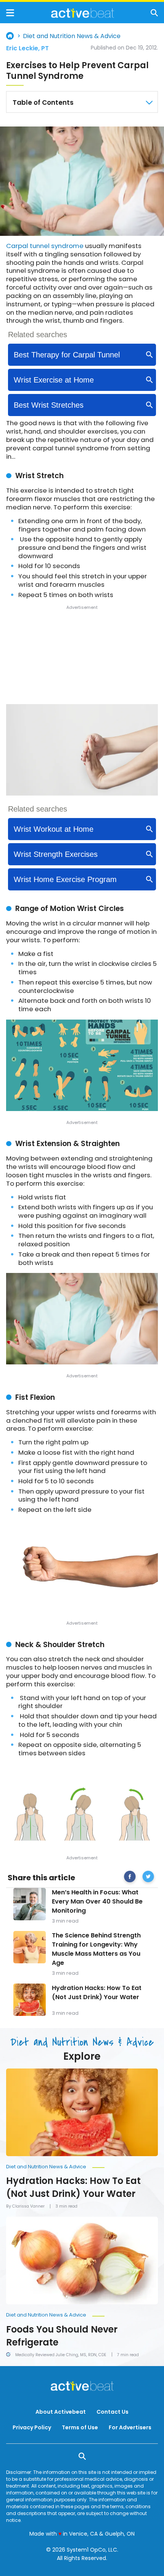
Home (10, 36)
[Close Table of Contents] (149, 102)
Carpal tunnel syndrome (45, 246)
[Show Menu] (10, 13)
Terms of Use (80, 2427)
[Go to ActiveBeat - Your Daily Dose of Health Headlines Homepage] (83, 13)
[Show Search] (154, 13)
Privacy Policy (32, 2427)
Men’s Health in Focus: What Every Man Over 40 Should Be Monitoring (97, 1901)
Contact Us (113, 2412)
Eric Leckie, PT (27, 48)
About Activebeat (61, 2412)
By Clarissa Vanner (25, 2206)
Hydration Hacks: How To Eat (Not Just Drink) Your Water (97, 1992)
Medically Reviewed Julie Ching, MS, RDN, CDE (61, 2355)
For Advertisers (130, 2427)
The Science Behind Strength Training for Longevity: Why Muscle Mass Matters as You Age (96, 1949)
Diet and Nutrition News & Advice (72, 36)
